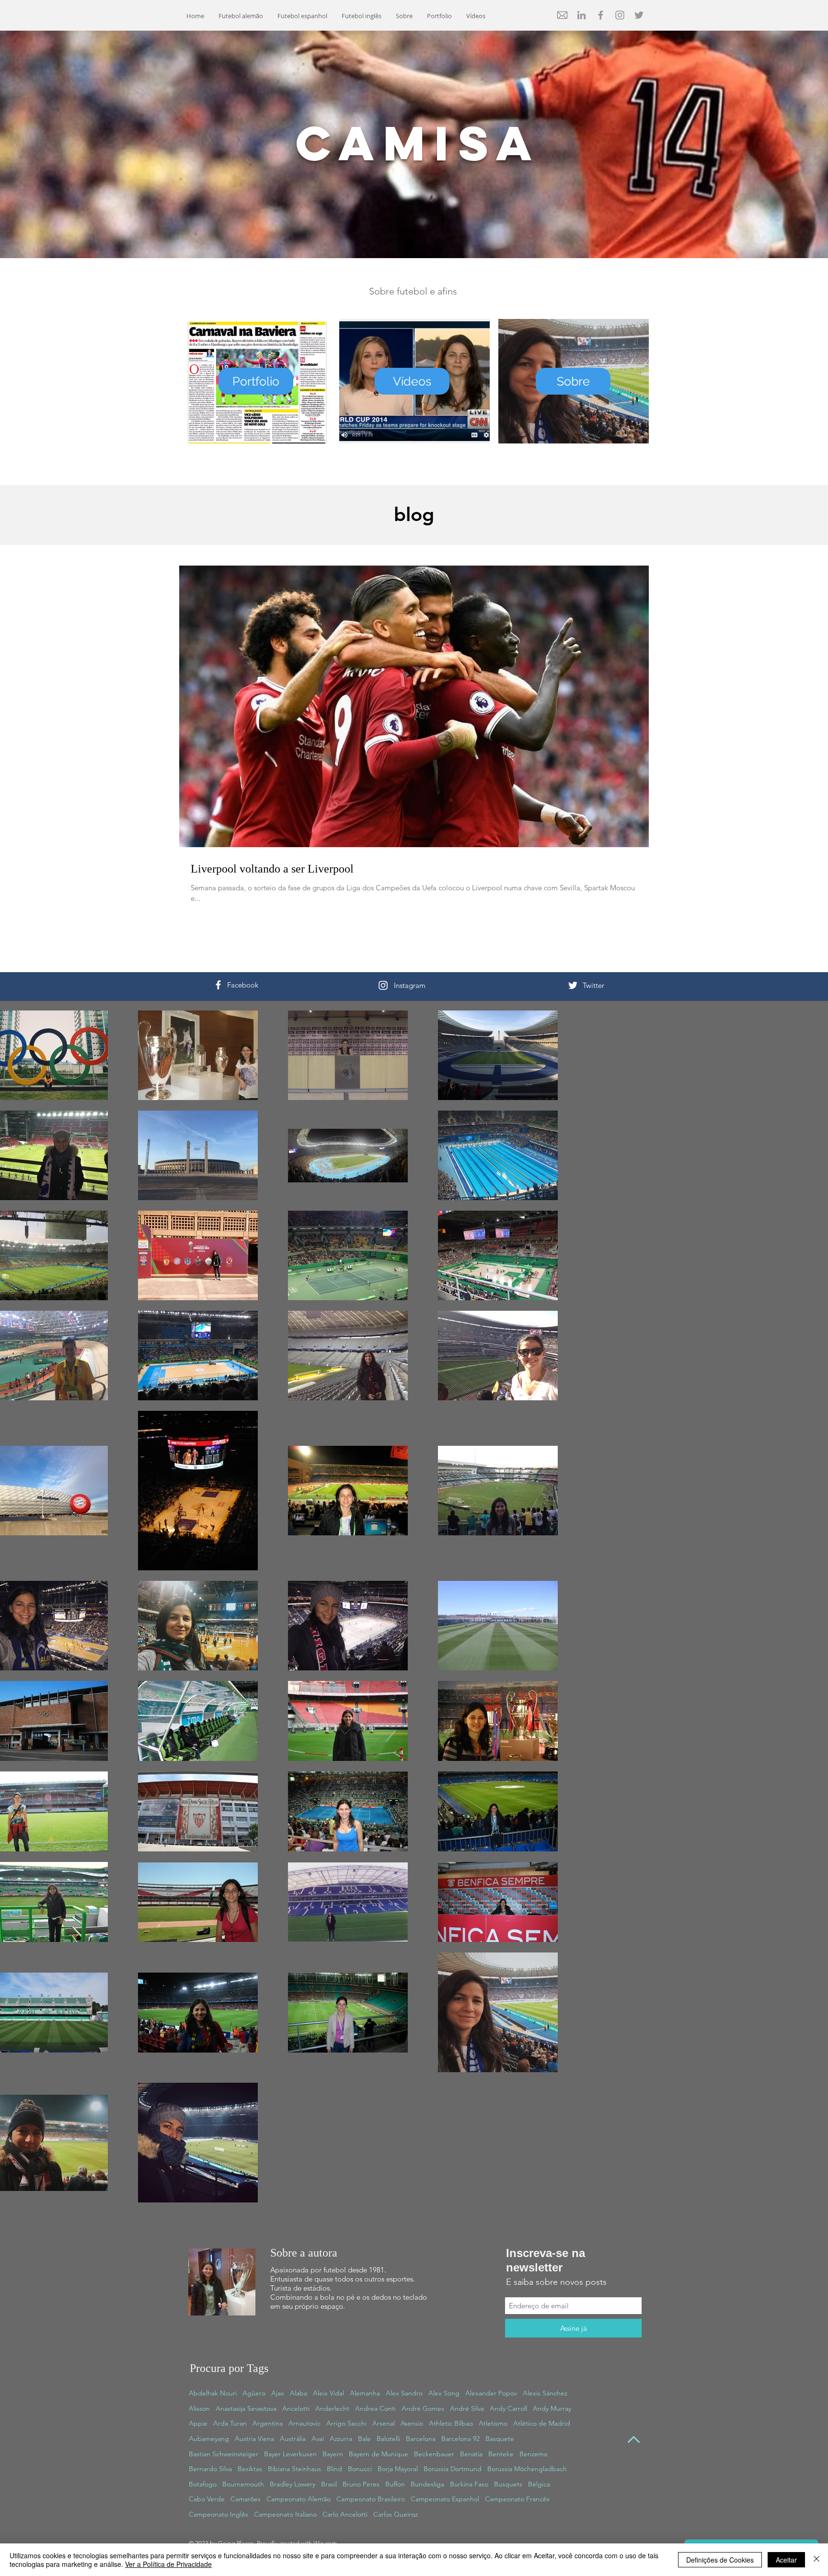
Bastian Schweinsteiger (224, 2454)
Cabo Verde (207, 2499)
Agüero (254, 2393)
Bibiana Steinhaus (294, 2469)
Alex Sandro (404, 2393)
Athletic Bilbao (451, 2423)
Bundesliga (427, 2484)
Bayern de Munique (379, 2454)
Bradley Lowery (293, 2484)
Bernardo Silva (210, 2469)
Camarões (246, 2499)
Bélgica (539, 2484)
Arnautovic (305, 2423)
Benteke (501, 2454)
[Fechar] (816, 2560)
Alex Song (444, 2393)
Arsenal (384, 2423)
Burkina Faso (469, 2484)
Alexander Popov (491, 2393)
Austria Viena (254, 2439)
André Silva (467, 2408)
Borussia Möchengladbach (527, 2469)
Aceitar (786, 2560)
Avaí (318, 2439)
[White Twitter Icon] (573, 985)
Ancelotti (296, 2408)
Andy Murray (552, 2408)
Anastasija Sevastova (246, 2408)
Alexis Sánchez (545, 2393)
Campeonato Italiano (285, 2514)
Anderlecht (332, 2408)
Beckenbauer (434, 2454)
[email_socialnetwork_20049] (562, 15)
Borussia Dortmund (453, 2469)
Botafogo (203, 2484)
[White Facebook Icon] (218, 985)
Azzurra (341, 2439)
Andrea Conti (375, 2408)
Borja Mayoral (398, 2469)
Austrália (293, 2439)
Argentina (268, 2423)
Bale (364, 2439)
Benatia (471, 2454)
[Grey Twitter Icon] (639, 15)
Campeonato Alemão (299, 2499)
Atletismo (493, 2423)
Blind (334, 2469)
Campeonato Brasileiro (371, 2499)
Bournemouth (243, 2484)
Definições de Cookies (720, 2560)
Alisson (199, 2408)
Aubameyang (209, 2439)
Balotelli (388, 2439)
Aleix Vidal (328, 2393)
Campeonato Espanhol (445, 2499)
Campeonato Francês (517, 2499)
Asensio (412, 2423)
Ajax (278, 2393)
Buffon (395, 2484)
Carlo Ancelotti (345, 2514)
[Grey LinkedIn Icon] (581, 15)
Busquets (508, 2484)
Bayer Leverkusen (290, 2454)
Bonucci (360, 2469)
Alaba (299, 2393)
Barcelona (421, 2439)
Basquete (500, 2439)
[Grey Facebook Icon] (601, 15)
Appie (198, 2423)
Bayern (333, 2454)
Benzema (533, 2454)
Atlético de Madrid (542, 2423)
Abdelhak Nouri (213, 2393)
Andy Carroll (508, 2408)
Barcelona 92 (460, 2439)
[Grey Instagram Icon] (620, 15)
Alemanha (365, 2393)
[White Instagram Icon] (383, 985)
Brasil (329, 2484)
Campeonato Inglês (218, 2514)
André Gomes (423, 2408)
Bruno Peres (361, 2484)
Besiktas (250, 2469)
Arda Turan (230, 2423)
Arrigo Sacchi (346, 2423)
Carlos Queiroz (396, 2514)
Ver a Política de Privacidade (168, 2564)
